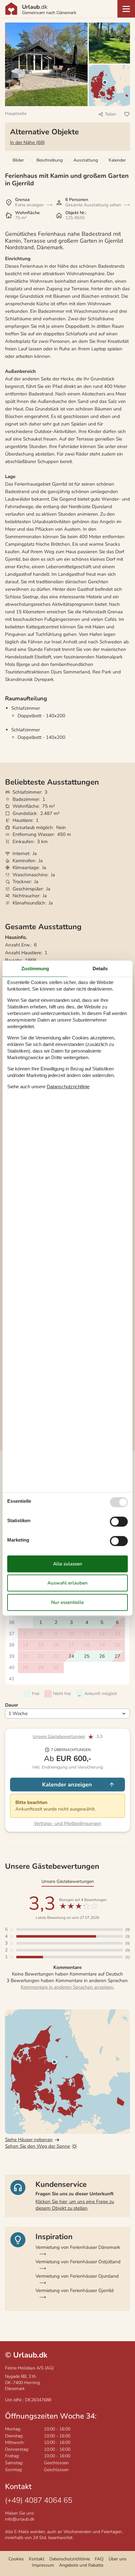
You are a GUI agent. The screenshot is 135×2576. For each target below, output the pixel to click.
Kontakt (37, 2559)
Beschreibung (50, 160)
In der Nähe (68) (27, 142)
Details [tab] (100, 969)
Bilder (18, 160)
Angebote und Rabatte (81, 2565)
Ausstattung (86, 160)
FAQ (99, 2559)
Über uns (118, 2559)
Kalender (117, 160)
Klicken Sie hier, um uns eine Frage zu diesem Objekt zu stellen (75, 2205)
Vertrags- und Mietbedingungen (68, 1823)
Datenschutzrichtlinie (70, 2559)
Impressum (43, 2565)
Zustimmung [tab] (35, 969)
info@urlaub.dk (20, 2519)
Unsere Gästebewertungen (59, 1736)
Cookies (16, 2559)
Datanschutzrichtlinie (68, 1087)
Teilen (111, 114)
